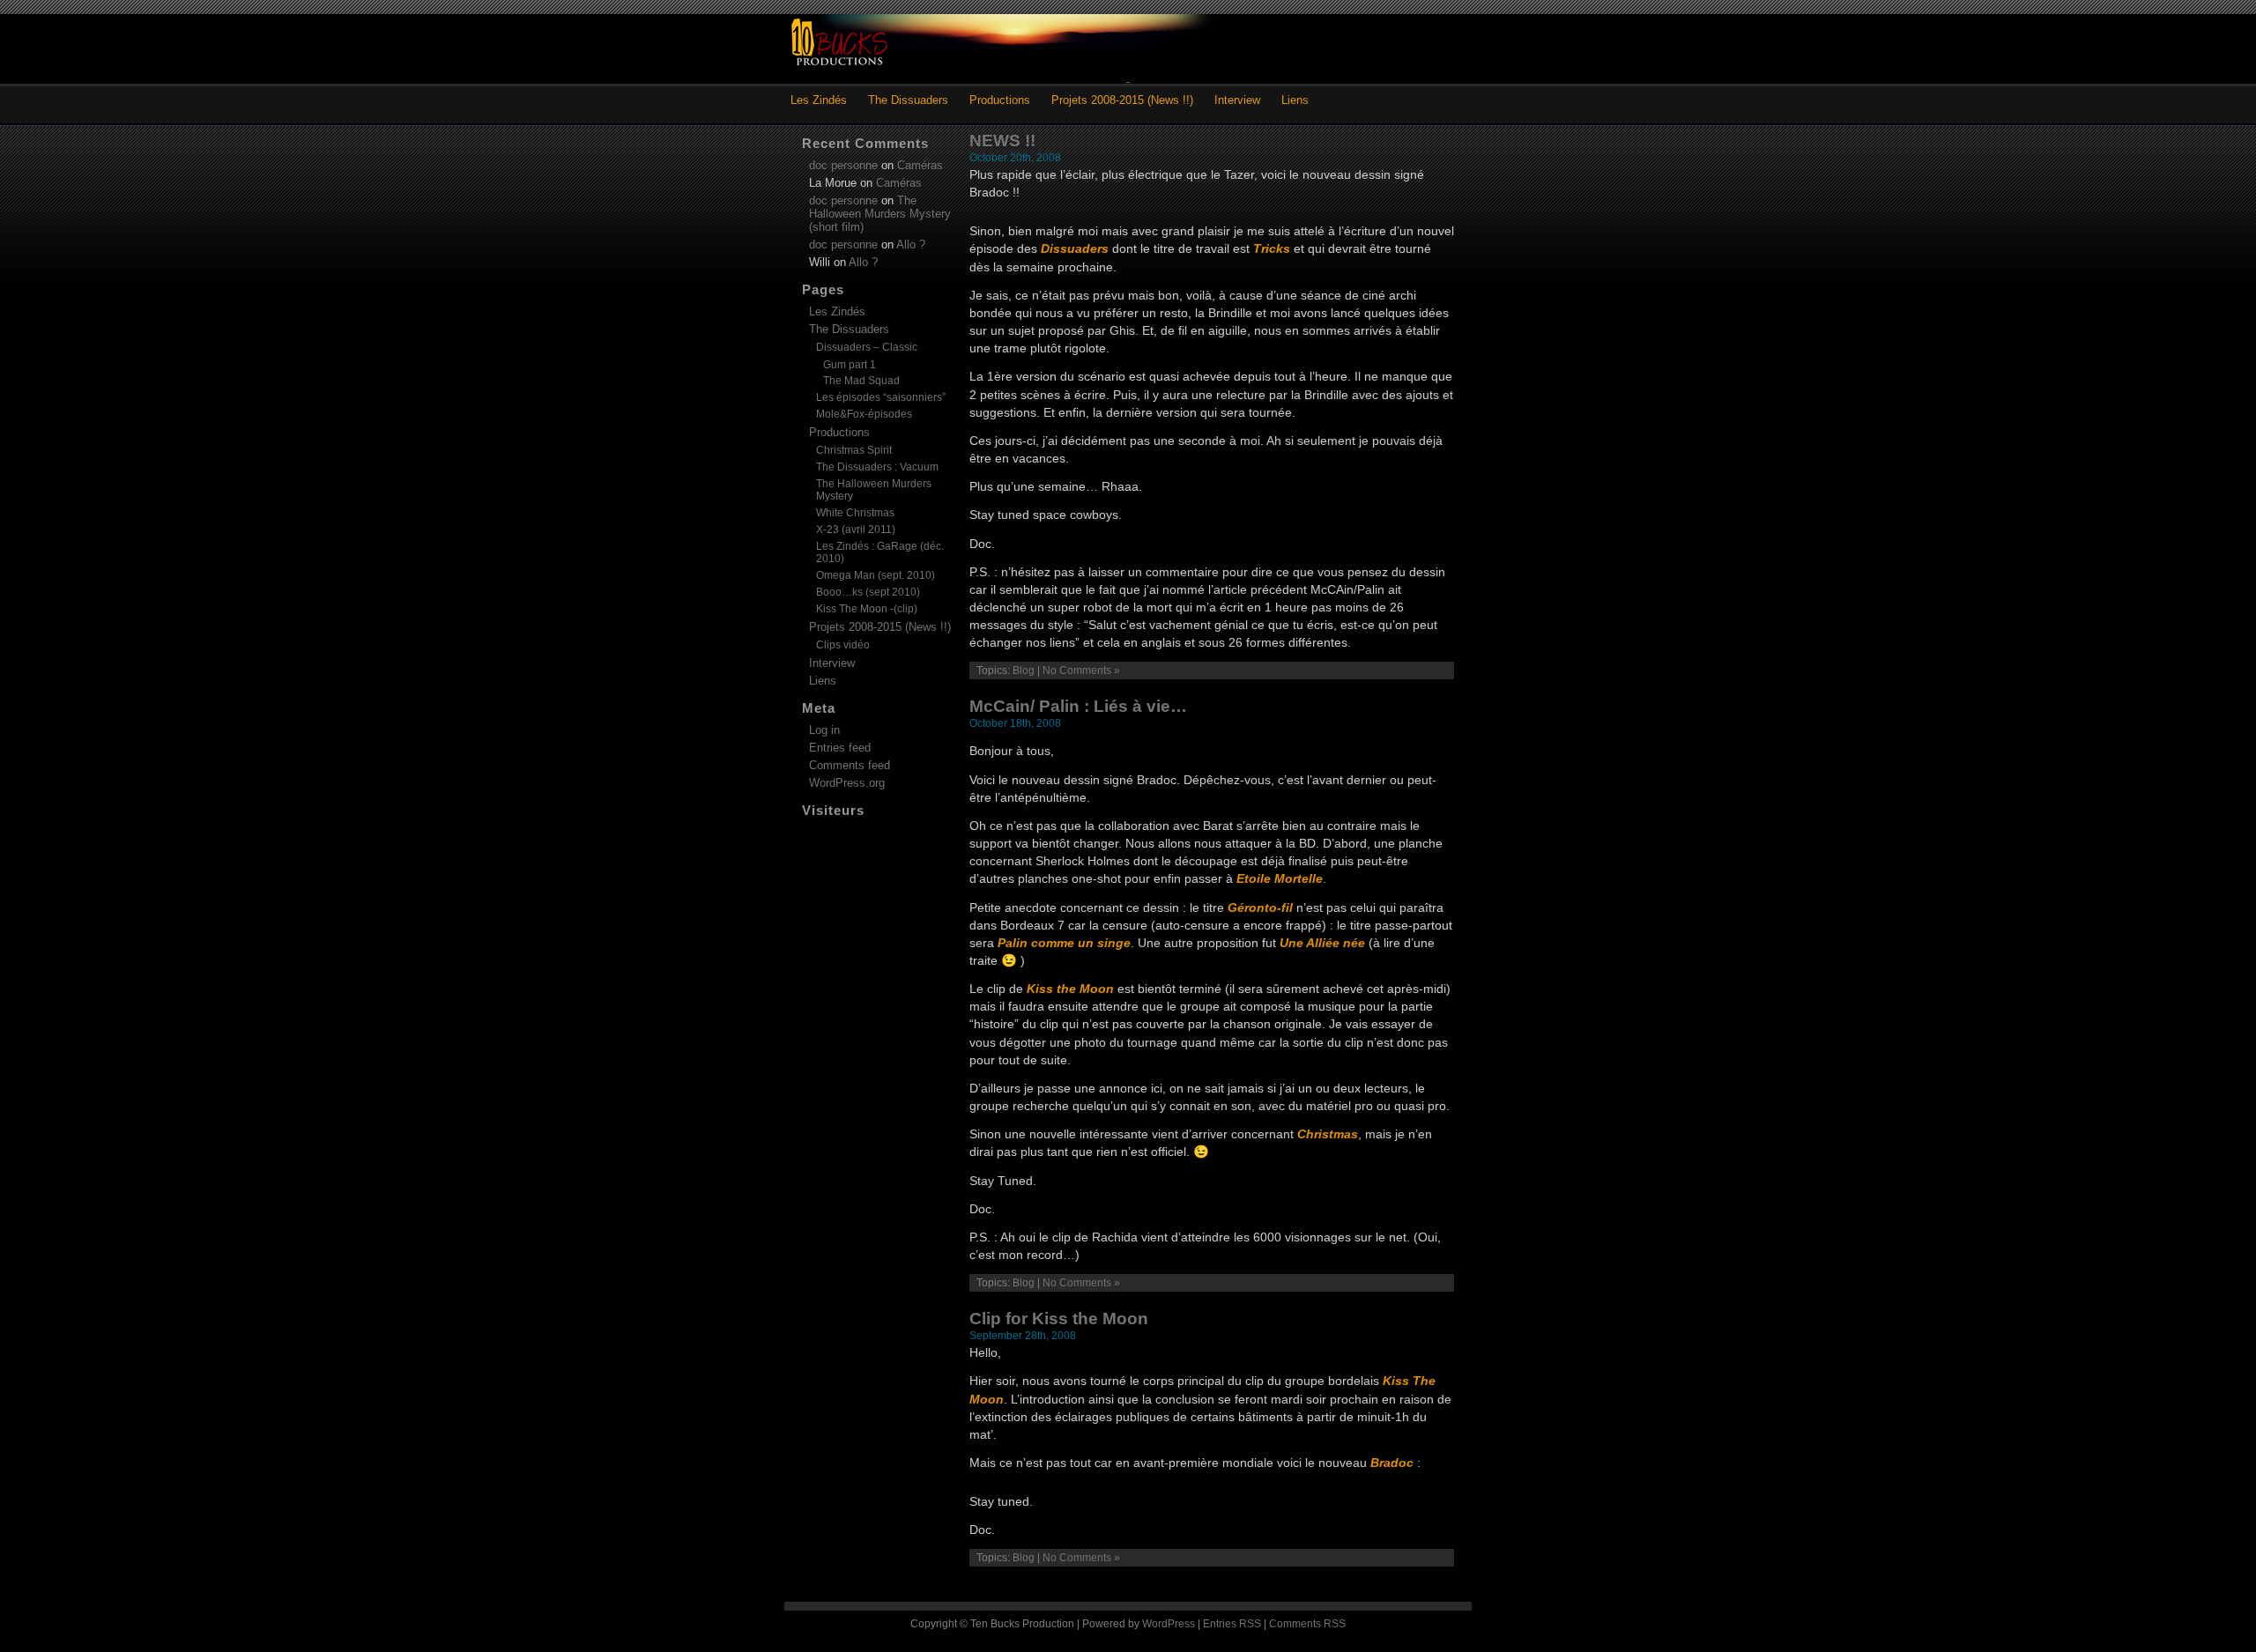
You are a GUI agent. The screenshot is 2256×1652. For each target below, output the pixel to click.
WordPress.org (847, 783)
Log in (824, 730)
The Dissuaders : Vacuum (877, 467)
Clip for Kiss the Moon (1059, 1319)
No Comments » (1081, 670)
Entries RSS (1232, 1624)
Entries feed (840, 748)
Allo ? (911, 244)
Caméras (920, 165)
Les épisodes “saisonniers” (881, 397)
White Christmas (855, 513)
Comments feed (850, 765)
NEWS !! (1002, 141)
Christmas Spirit (854, 450)
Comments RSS (1307, 1624)
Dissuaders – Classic (867, 347)
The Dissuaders (908, 100)
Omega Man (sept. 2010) (876, 575)
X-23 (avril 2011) (856, 530)
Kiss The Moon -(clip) (867, 609)
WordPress (1169, 1624)
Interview (1237, 100)
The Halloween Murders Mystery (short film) (880, 214)
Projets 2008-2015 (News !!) (1122, 100)
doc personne (843, 165)
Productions (1000, 100)
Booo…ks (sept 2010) (868, 592)
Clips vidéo (843, 645)
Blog (1024, 670)
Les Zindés (819, 100)
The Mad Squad (861, 380)
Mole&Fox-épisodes (864, 414)
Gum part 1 (850, 364)
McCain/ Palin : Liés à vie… (1078, 706)
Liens (1295, 100)
